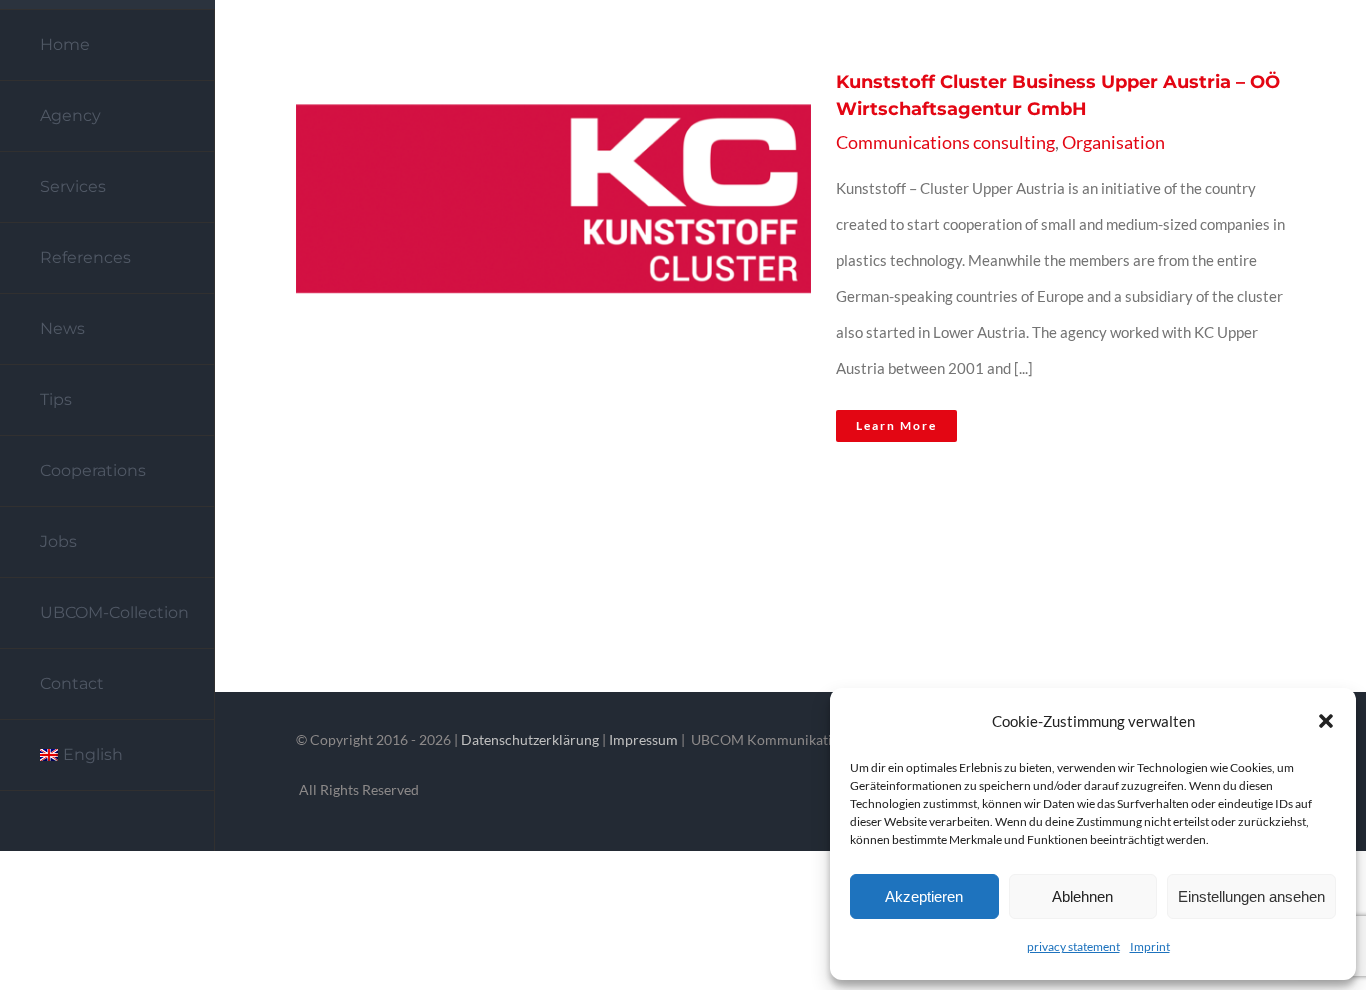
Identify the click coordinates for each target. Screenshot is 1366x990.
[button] (1326, 721)
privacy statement (1073, 946)
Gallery (571, 263)
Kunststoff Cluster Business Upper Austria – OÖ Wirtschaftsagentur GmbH (523, 263)
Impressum (643, 739)
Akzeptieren (924, 896)
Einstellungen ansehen (1251, 896)
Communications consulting (945, 142)
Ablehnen (1082, 896)
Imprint (1150, 946)
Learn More (896, 425)
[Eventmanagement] (547, 263)
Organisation (1113, 142)
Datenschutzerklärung (530, 739)
